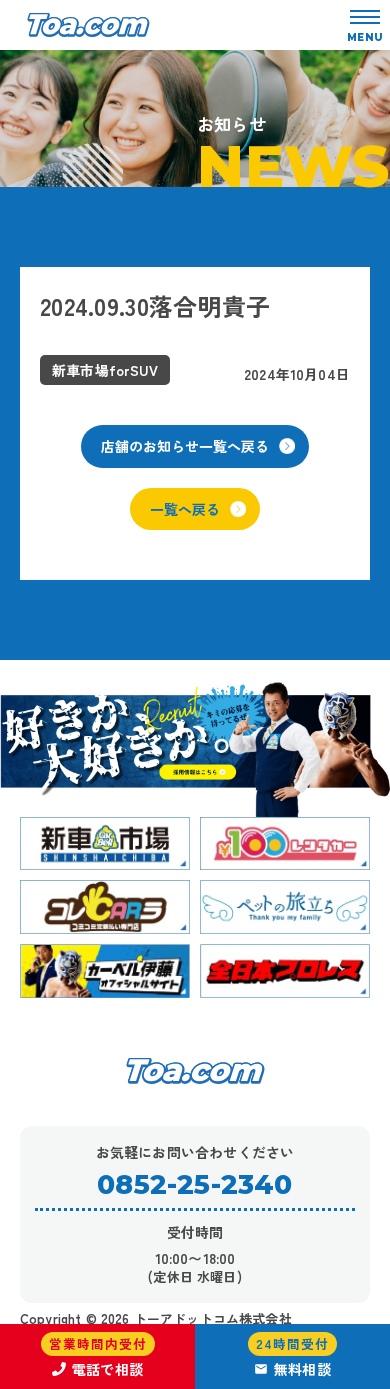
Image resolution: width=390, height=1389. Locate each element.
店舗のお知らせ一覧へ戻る (185, 446)
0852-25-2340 (194, 1184)
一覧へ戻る (185, 509)
